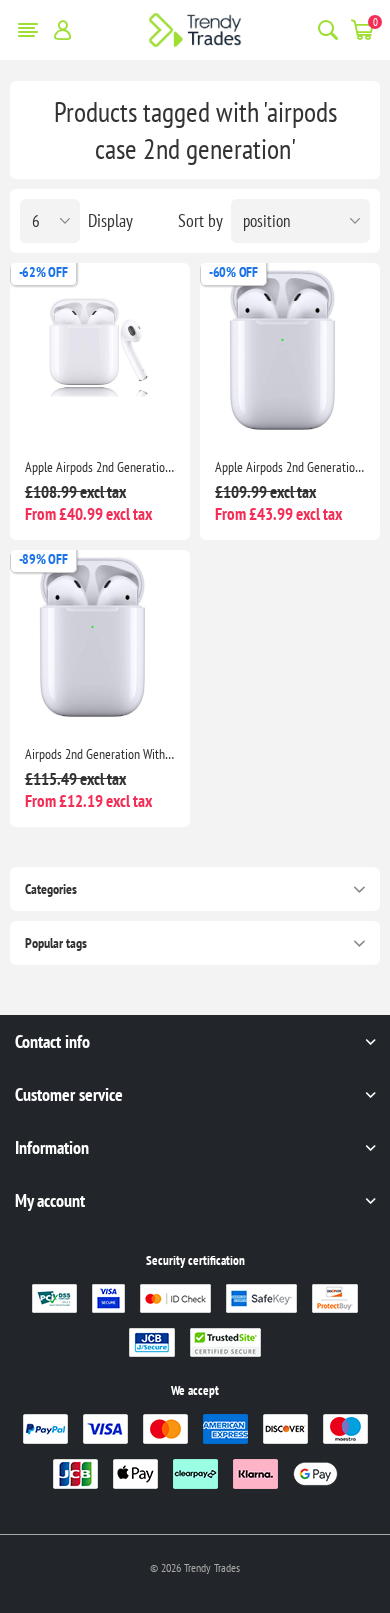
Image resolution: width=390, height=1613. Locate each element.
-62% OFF (43, 272)
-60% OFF (233, 272)
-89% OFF (43, 559)
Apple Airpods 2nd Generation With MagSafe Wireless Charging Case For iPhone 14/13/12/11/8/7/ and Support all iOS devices (290, 467)
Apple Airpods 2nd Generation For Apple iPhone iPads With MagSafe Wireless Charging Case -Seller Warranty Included (100, 467)
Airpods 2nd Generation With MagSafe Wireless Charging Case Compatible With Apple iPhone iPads (100, 754)
